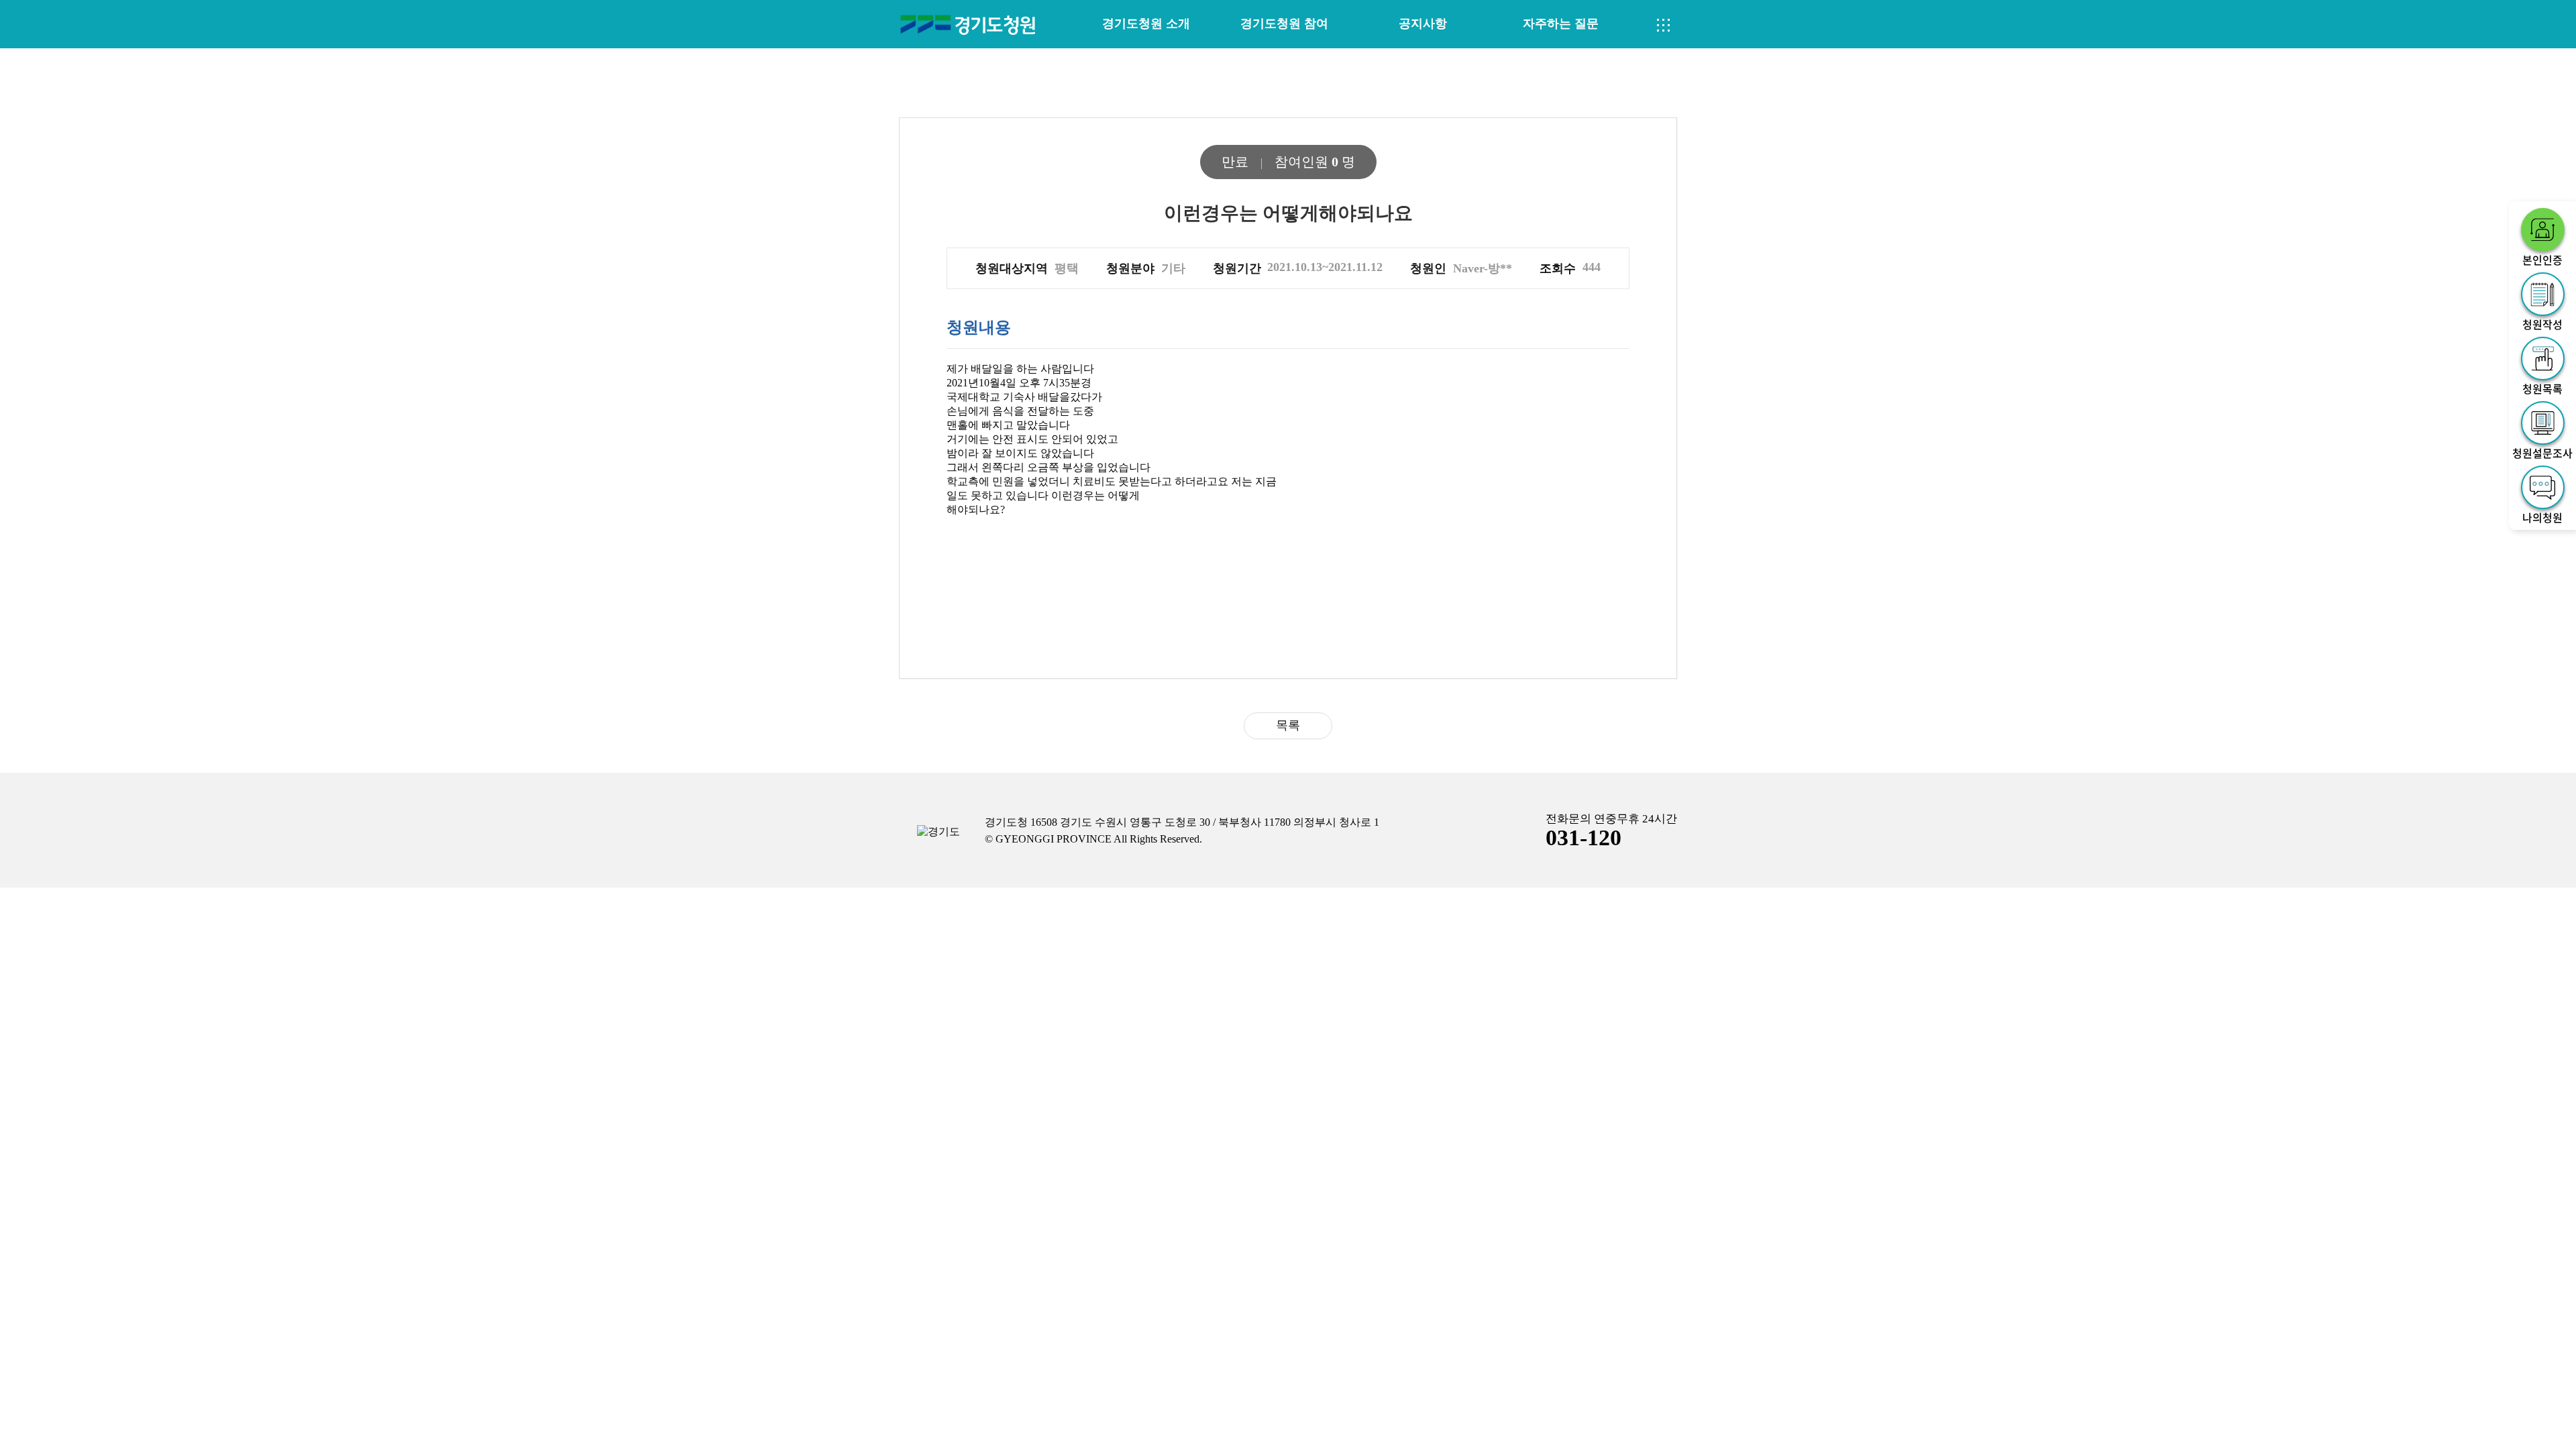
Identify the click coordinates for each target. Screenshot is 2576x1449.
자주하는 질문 (1561, 23)
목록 (1288, 725)
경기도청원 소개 (1146, 23)
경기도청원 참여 (1284, 23)
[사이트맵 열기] (1664, 25)
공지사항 (1423, 23)
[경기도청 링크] (938, 832)
